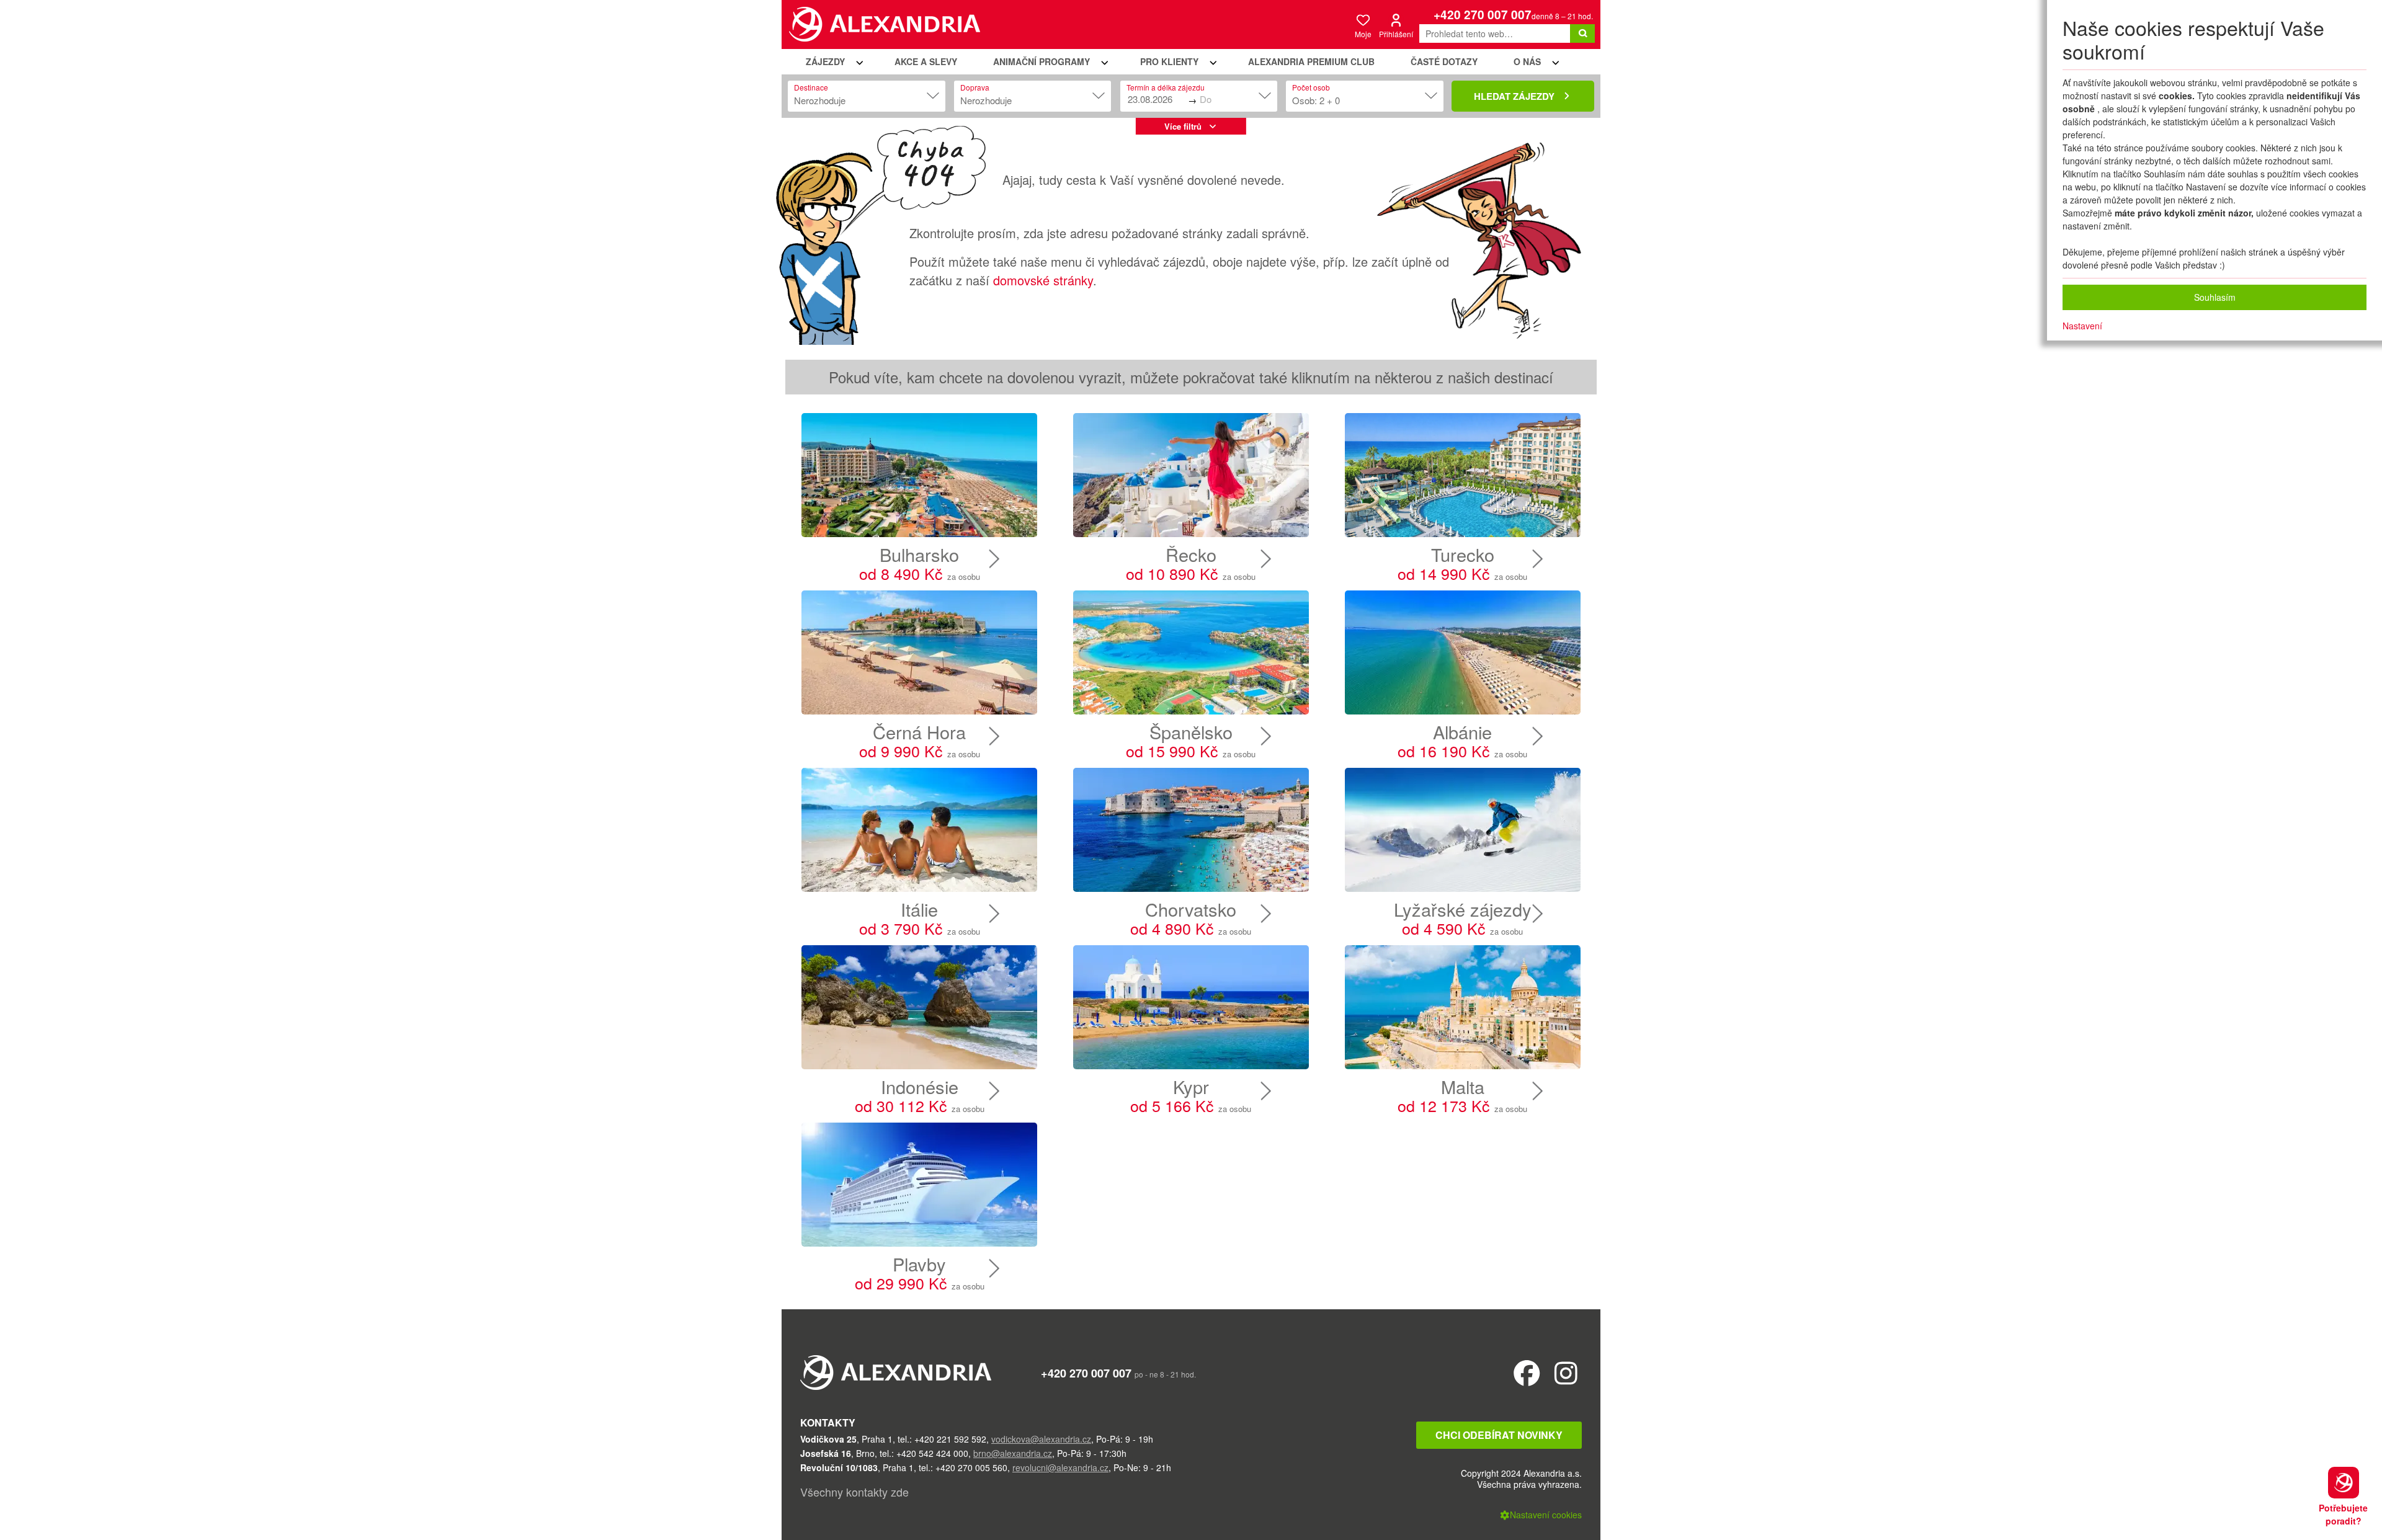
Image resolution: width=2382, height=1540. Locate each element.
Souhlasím (2215, 297)
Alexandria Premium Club (1311, 61)
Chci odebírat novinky (1499, 1435)
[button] (832, 62)
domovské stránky (1043, 280)
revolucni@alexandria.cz (1060, 1467)
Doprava (975, 87)
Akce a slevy (926, 61)
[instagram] (1566, 1372)
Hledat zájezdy (1514, 96)
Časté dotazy (1444, 61)
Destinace (811, 87)
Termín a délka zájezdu (1166, 87)
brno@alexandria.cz (1013, 1453)
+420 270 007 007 (1483, 15)
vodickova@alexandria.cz (1041, 1439)
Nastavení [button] (2082, 326)
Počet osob (1311, 87)
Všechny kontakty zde (854, 1492)
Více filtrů (1183, 126)
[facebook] (1527, 1372)
